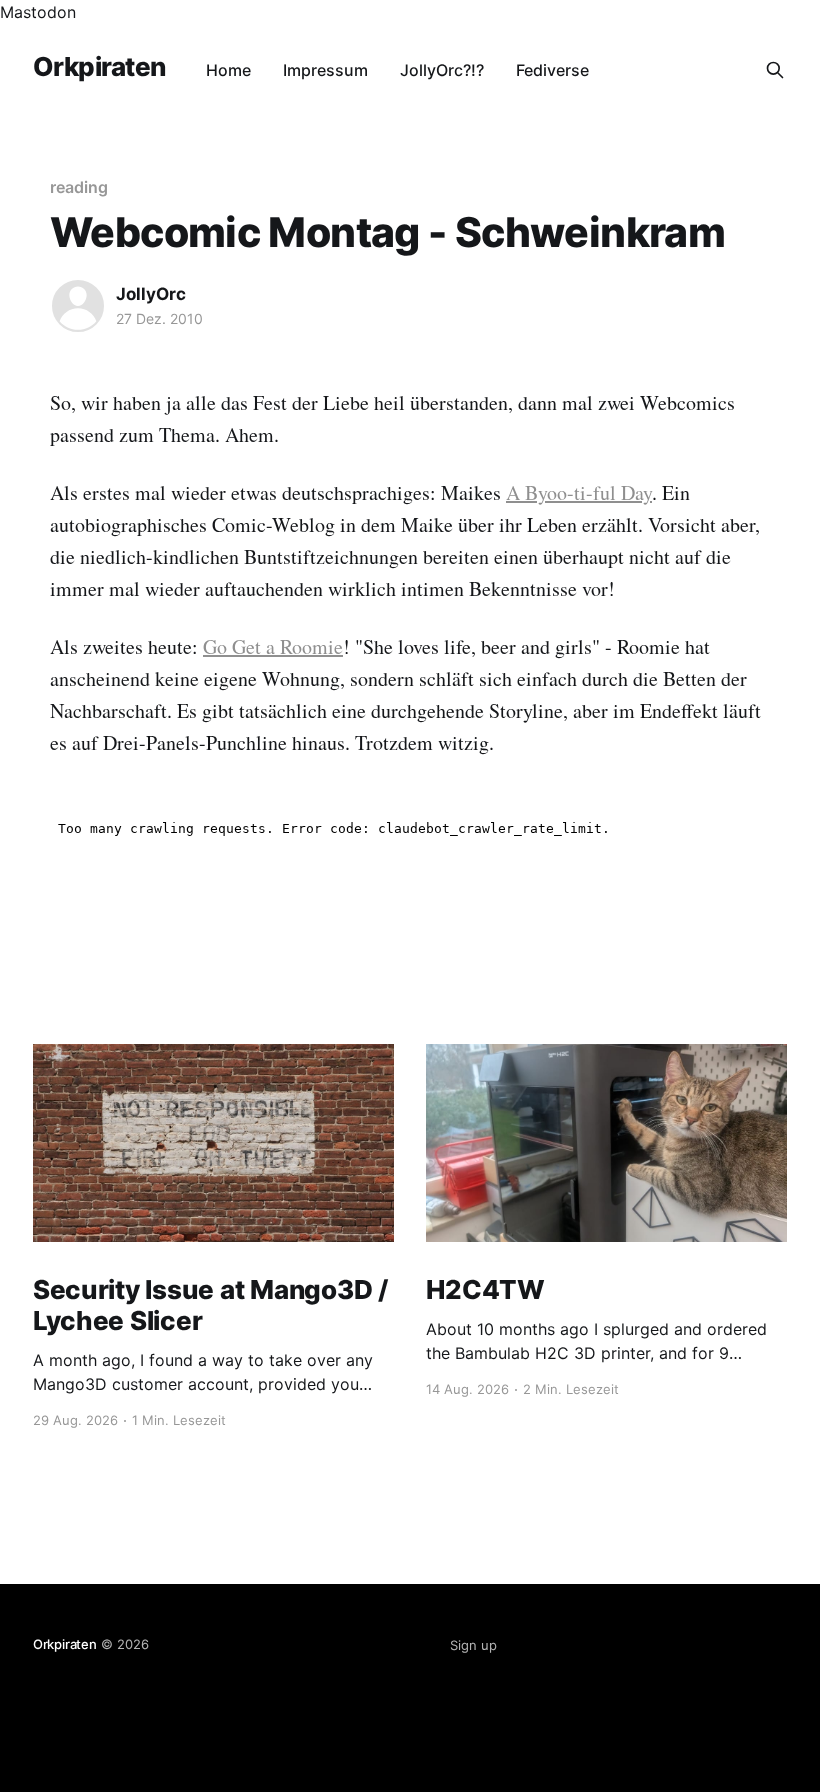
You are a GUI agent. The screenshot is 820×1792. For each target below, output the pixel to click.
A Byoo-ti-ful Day (579, 492)
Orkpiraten (99, 67)
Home (228, 70)
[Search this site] (775, 70)
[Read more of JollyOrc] (78, 306)
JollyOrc (151, 294)
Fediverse (552, 70)
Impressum (325, 70)
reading (78, 187)
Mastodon (38, 12)
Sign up (473, 1645)
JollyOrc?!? (442, 70)
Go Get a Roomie (273, 646)
